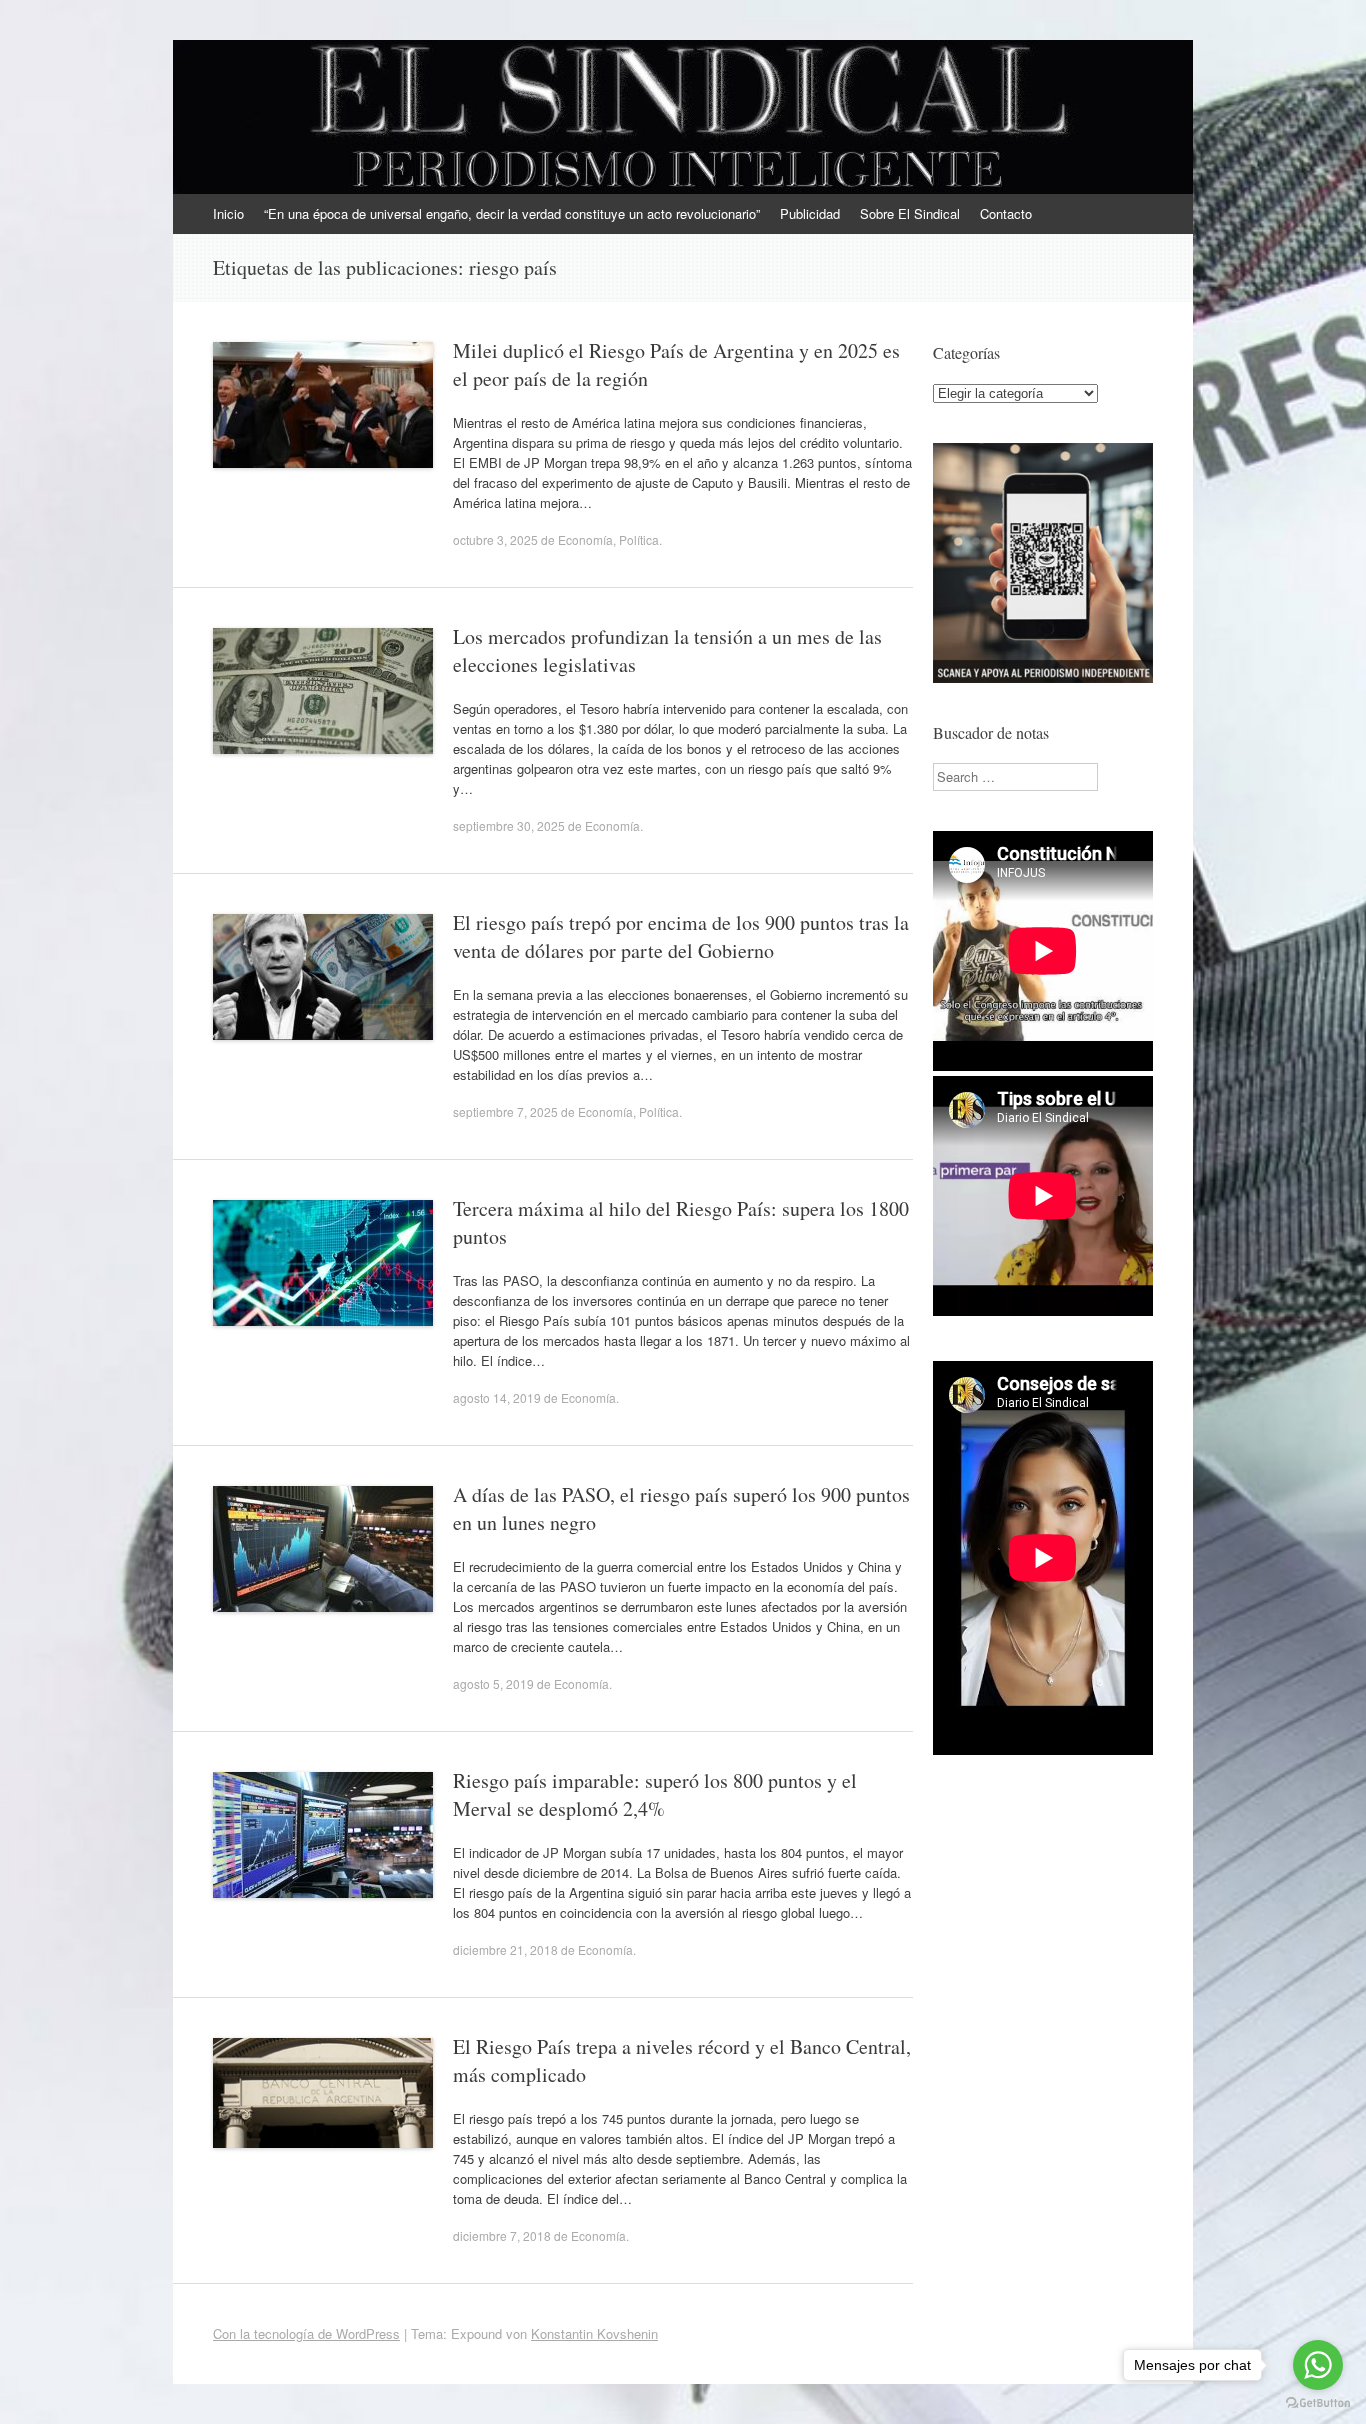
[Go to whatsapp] (1318, 2365)
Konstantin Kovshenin (594, 2333)
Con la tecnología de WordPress (306, 2333)
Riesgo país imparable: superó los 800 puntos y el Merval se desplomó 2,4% (655, 1794)
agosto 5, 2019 (493, 1683)
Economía (585, 539)
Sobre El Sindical (910, 213)
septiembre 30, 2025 (509, 825)
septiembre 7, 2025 (505, 1111)
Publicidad (810, 213)
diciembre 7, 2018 (502, 2235)
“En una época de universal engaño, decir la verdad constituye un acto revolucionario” (512, 213)
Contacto (1006, 213)
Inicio (228, 213)
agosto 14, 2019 (497, 1397)
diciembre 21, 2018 (505, 1949)
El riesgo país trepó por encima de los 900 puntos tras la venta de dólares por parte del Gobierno (681, 936)
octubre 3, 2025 (495, 539)
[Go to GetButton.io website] (1318, 2403)
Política (639, 539)
